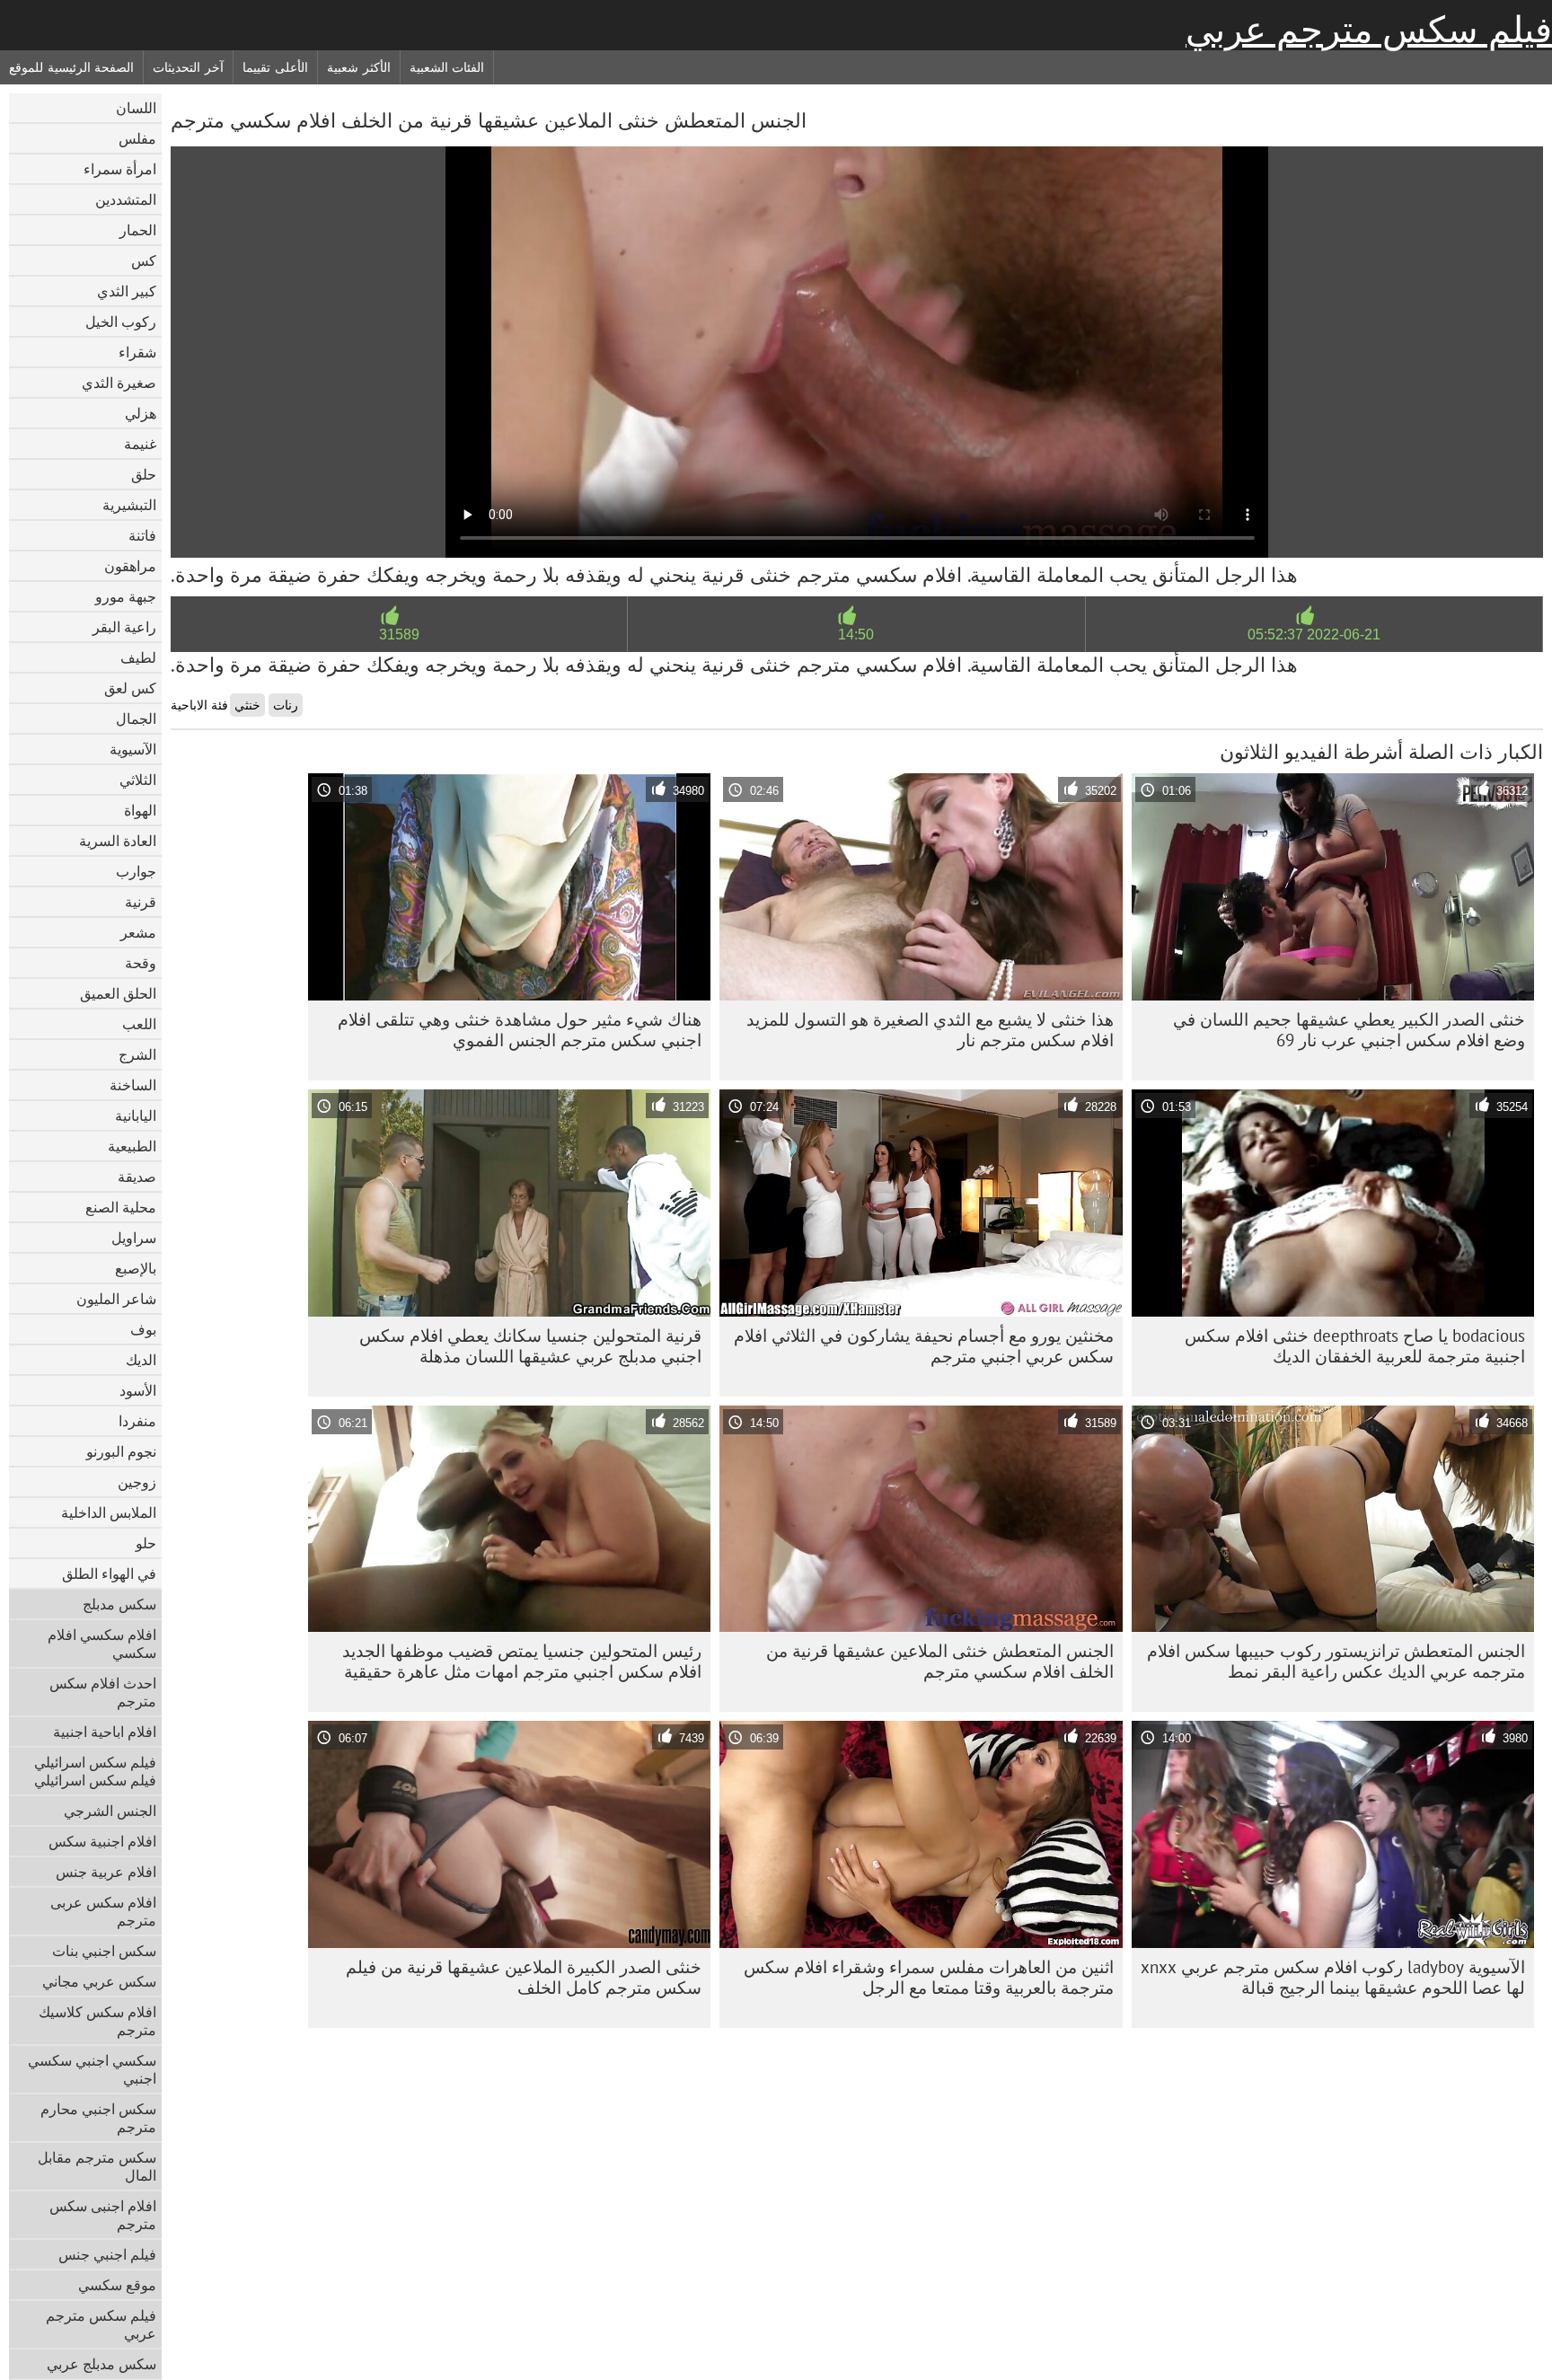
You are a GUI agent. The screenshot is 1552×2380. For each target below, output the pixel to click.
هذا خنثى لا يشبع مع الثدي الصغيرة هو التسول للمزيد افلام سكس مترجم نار (930, 1030)
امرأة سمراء (120, 169)
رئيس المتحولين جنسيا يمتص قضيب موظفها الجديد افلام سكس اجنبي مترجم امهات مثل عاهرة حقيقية (522, 1661)
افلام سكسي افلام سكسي (102, 1644)
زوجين (137, 1482)
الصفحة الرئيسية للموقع (71, 67)
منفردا (137, 1421)
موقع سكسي (117, 2285)
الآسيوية (133, 749)
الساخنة (133, 1085)
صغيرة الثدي (119, 383)
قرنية (141, 902)
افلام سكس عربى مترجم (103, 1911)
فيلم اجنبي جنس (107, 2254)
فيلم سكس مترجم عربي (1369, 30)
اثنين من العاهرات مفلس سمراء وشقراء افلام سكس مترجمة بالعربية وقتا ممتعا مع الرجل (929, 1977)
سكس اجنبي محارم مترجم (98, 2118)
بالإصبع (136, 1268)
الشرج (137, 1054)
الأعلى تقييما (275, 67)
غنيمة (140, 444)
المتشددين (126, 199)
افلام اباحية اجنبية (105, 1732)
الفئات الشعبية (447, 67)
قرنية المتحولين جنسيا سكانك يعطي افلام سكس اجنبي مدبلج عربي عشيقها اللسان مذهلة (530, 1346)
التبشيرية (129, 505)
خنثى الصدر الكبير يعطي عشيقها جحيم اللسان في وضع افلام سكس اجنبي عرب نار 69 (1349, 1030)
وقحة (141, 963)
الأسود (138, 1390)
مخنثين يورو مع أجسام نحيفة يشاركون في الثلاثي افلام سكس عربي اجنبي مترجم (924, 1346)
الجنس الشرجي (110, 1811)
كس (144, 260)
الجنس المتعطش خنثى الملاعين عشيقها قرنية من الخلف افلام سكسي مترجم (940, 1661)
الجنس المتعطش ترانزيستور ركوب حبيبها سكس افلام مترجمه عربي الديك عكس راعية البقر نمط (1336, 1661)
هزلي (141, 413)
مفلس (137, 138)
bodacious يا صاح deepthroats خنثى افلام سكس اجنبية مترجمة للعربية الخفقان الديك (1355, 1346)
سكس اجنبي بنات (104, 1951)
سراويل (134, 1238)
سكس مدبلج (119, 1604)
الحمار (138, 230)
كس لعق (130, 688)
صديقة (137, 1177)
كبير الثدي (127, 291)
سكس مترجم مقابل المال (97, 2166)
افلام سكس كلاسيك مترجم (97, 2021)
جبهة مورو (126, 596)
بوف (143, 1329)
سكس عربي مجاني (99, 1981)
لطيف (138, 657)
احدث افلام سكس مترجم (103, 1692)
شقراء (137, 352)
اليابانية (136, 1115)
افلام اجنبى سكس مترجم (103, 2215)
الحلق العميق (118, 993)
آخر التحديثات (188, 67)
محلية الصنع (121, 1207)
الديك (141, 1360)
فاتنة (142, 535)
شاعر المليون (116, 1299)
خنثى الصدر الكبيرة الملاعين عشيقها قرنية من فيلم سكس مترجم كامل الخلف (524, 1977)
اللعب (139, 1024)
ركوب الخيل (121, 322)
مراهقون (130, 566)
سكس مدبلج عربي (101, 2364)
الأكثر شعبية (359, 67)
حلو (146, 1543)
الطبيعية (132, 1146)
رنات (286, 705)
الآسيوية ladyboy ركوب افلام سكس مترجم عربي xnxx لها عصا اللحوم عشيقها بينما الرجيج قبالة (1333, 1977)
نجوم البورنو (121, 1451)
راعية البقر (124, 627)
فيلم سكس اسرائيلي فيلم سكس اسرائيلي (95, 1771)
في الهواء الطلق (109, 1573)
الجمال (136, 718)
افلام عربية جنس (106, 1872)
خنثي (247, 705)
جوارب (136, 871)
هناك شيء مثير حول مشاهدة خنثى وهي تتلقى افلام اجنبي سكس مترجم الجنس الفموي (520, 1030)
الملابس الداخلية (109, 1512)
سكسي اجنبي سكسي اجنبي (92, 2069)
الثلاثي (138, 780)
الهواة (140, 810)
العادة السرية (118, 841)
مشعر (138, 932)
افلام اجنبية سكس (102, 1841)
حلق (144, 474)
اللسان (136, 108)
